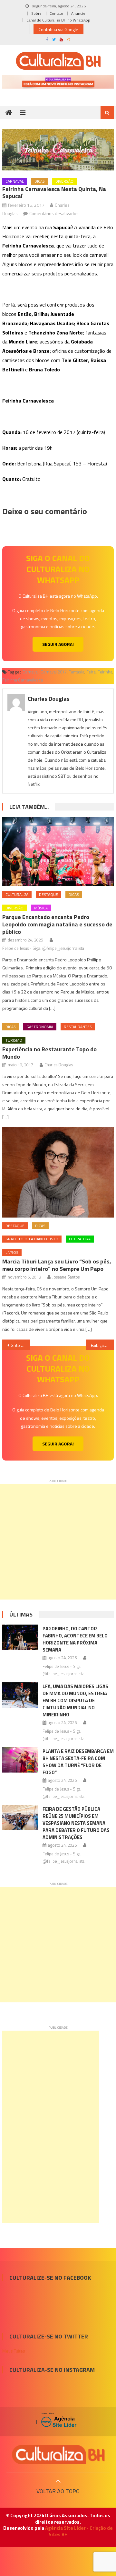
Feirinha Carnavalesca (23, 680)
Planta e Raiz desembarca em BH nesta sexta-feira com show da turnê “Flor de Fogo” (78, 1762)
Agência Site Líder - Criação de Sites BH (79, 2531)
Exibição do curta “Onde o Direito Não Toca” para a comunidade (102, 1345)
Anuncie (78, 13)
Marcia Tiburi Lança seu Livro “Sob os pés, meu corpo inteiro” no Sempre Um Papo (57, 1265)
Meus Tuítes (14, 2351)
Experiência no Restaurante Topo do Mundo (49, 1053)
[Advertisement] (58, 1542)
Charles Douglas (49, 699)
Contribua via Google (58, 29)
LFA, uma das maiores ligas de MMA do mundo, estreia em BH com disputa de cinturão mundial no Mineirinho (75, 1700)
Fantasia (77, 672)
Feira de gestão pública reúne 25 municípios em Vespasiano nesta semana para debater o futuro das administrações (76, 1823)
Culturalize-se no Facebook (50, 2278)
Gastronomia (40, 1027)
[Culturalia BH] (58, 2455)
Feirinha (105, 672)
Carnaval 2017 (54, 672)
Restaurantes (78, 1027)
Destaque (48, 894)
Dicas (40, 181)
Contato (56, 13)
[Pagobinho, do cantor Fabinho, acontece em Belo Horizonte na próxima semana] (20, 1637)
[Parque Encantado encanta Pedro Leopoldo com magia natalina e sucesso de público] (58, 852)
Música (41, 908)
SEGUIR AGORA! (58, 644)
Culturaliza (17, 894)
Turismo (14, 1040)
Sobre (36, 13)
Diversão (64, 181)
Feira (91, 672)
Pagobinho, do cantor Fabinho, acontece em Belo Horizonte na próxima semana (75, 1639)
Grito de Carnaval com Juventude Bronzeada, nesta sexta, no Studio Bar (20, 1345)
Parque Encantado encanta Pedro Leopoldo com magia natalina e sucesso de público (57, 924)
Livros (12, 1252)
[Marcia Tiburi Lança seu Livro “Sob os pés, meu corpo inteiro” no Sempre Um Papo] (58, 1172)
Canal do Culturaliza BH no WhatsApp (58, 20)
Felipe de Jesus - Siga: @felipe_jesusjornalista (43, 948)
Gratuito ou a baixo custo (32, 1239)
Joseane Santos (66, 1277)
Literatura (80, 1239)
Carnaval (15, 181)
